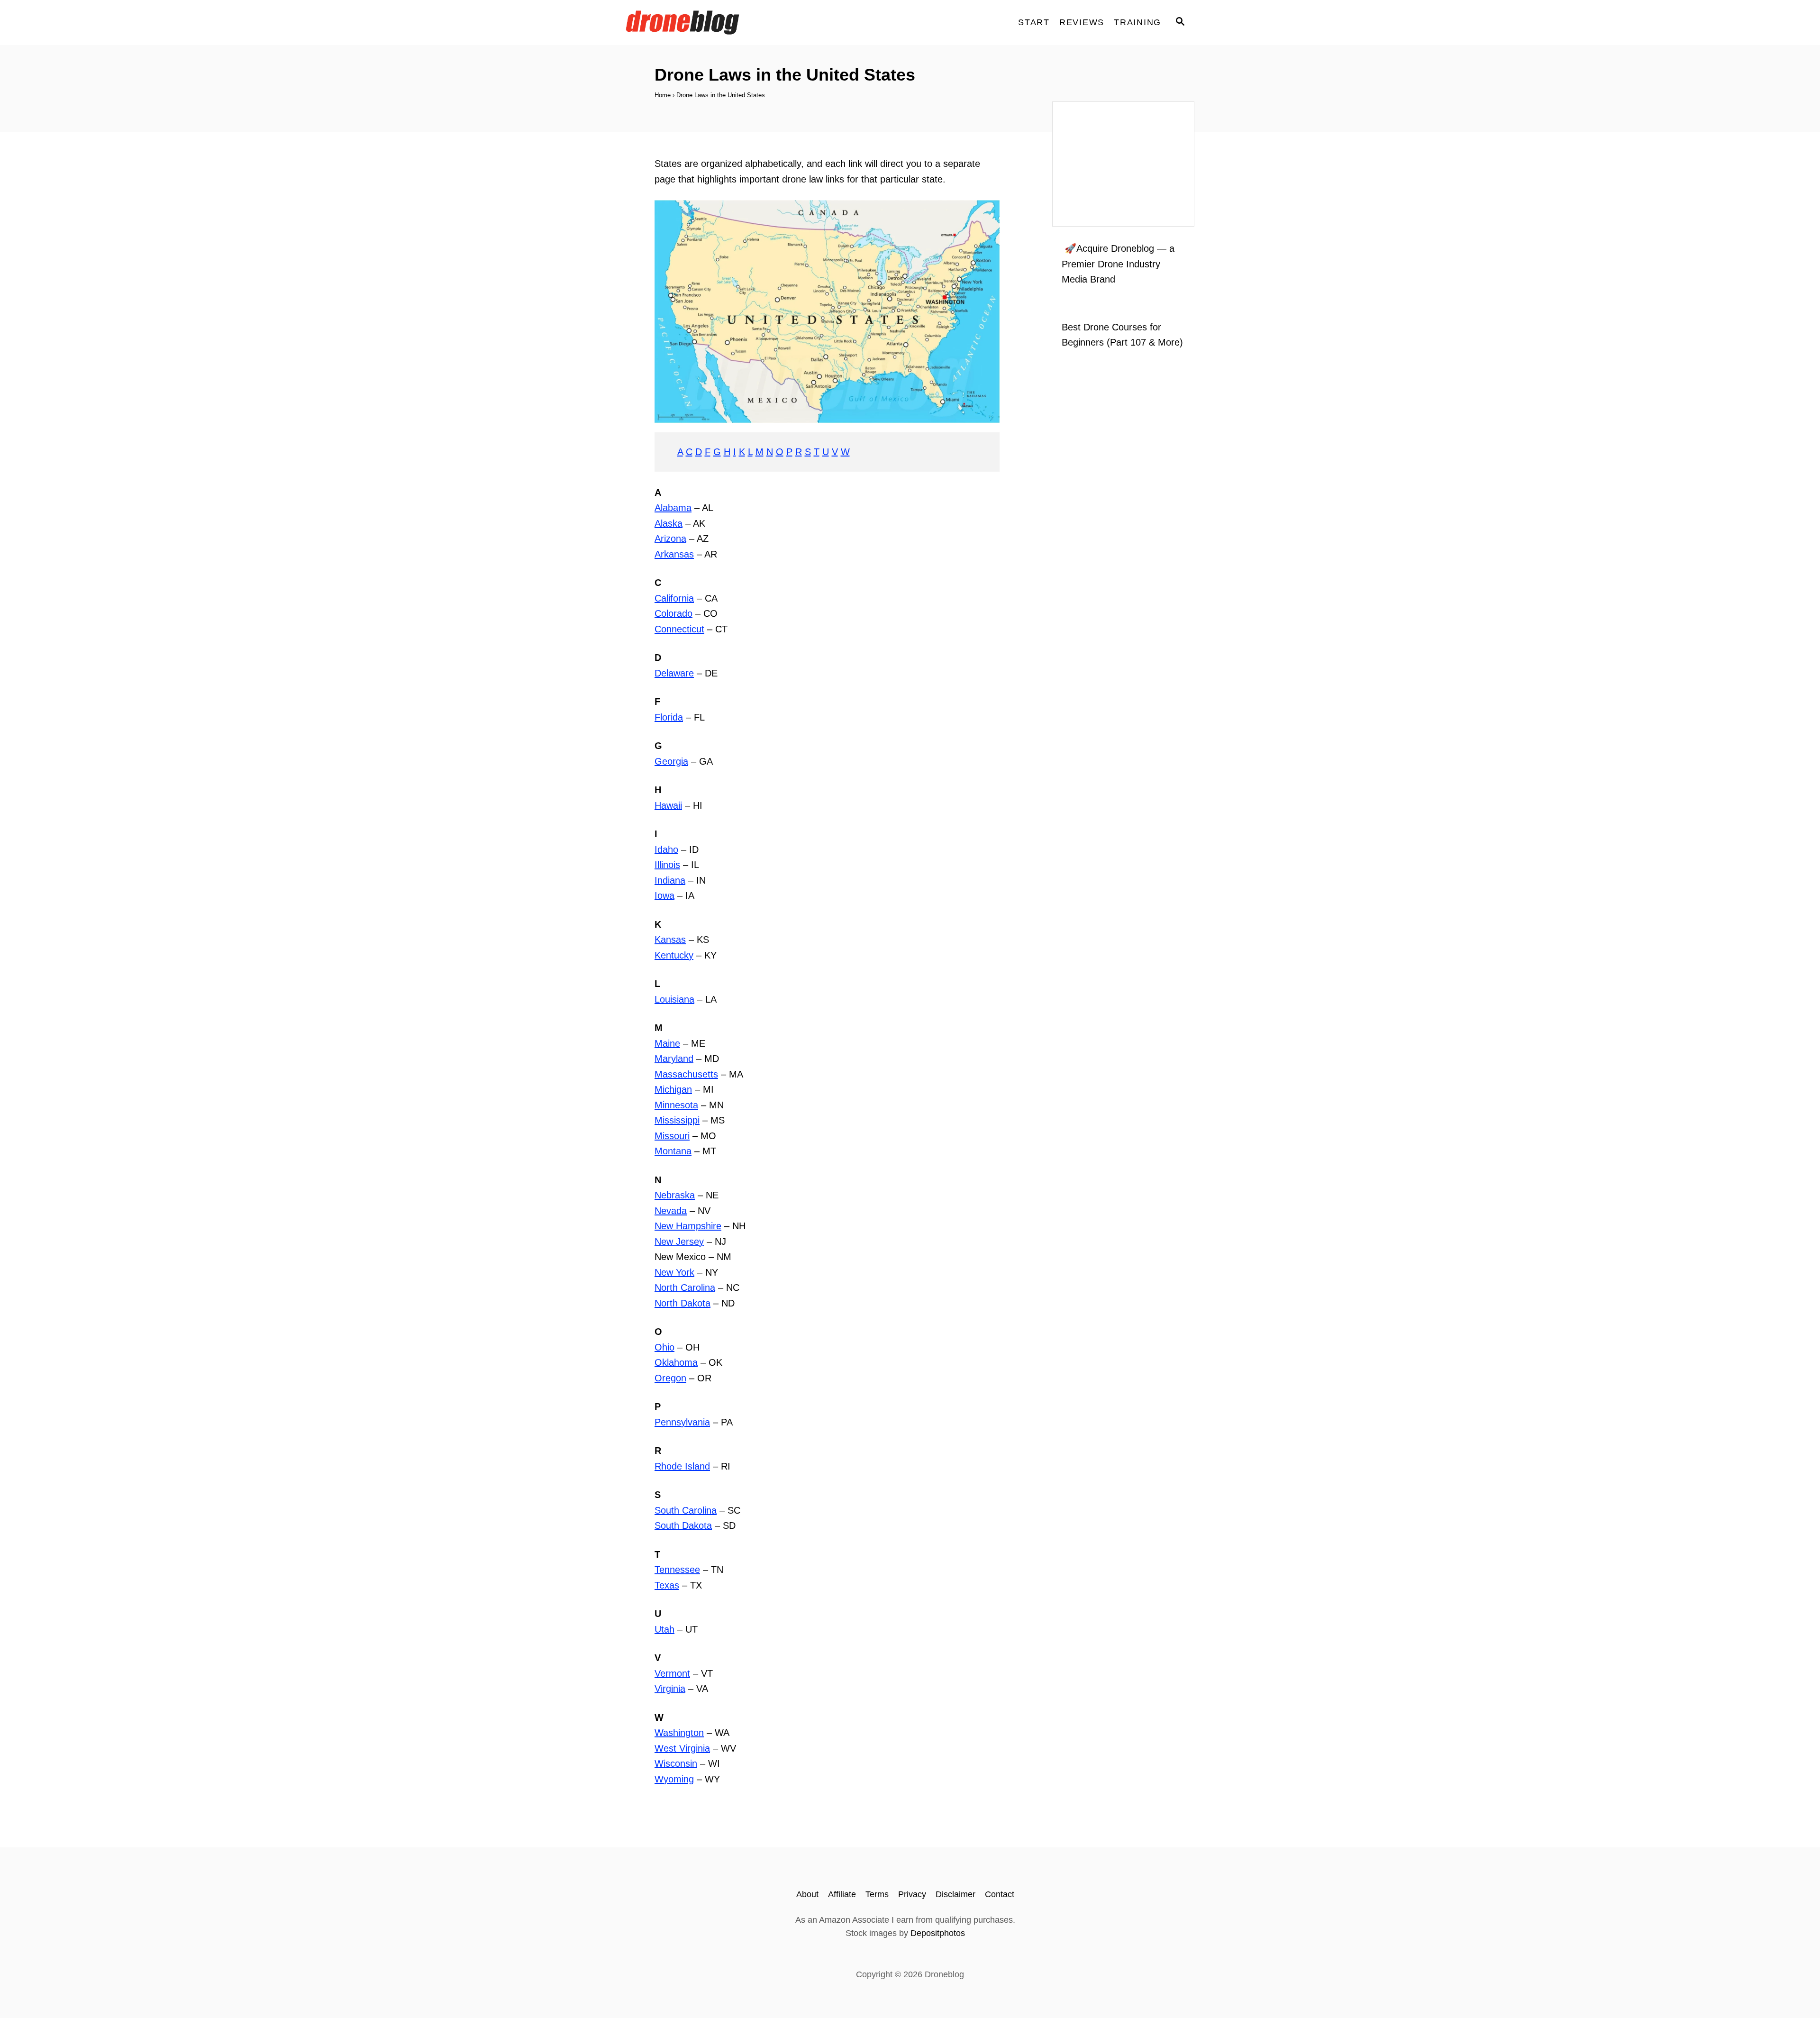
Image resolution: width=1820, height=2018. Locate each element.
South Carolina (686, 1510)
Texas (667, 1585)
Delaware (674, 673)
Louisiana (674, 999)
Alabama (673, 508)
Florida (669, 717)
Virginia (670, 1689)
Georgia (671, 761)
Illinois (667, 865)
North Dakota (682, 1303)
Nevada (671, 1211)
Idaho (666, 849)
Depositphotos (938, 1933)
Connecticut (679, 629)
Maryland (674, 1059)
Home (663, 95)
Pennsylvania (682, 1422)
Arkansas (674, 554)
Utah (664, 1629)
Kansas (670, 940)
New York (674, 1272)
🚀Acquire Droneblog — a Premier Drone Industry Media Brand (1118, 264)
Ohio (664, 1347)
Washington (679, 1733)
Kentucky (674, 955)
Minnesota (676, 1105)
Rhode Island (682, 1466)
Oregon (670, 1378)
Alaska (669, 523)
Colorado (673, 613)
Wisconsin (676, 1763)
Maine (667, 1043)
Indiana (670, 880)
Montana (673, 1151)
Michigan (673, 1089)
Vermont (672, 1673)
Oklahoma (676, 1362)
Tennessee (677, 1570)
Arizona (670, 539)
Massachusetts (686, 1074)
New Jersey (679, 1242)
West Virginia (682, 1748)
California (674, 598)
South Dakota (683, 1525)
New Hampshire (688, 1226)
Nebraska (675, 1195)
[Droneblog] (711, 23)
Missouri (672, 1136)
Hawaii (668, 805)
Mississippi (677, 1120)
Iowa (664, 895)
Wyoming (674, 1779)
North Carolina (685, 1288)
